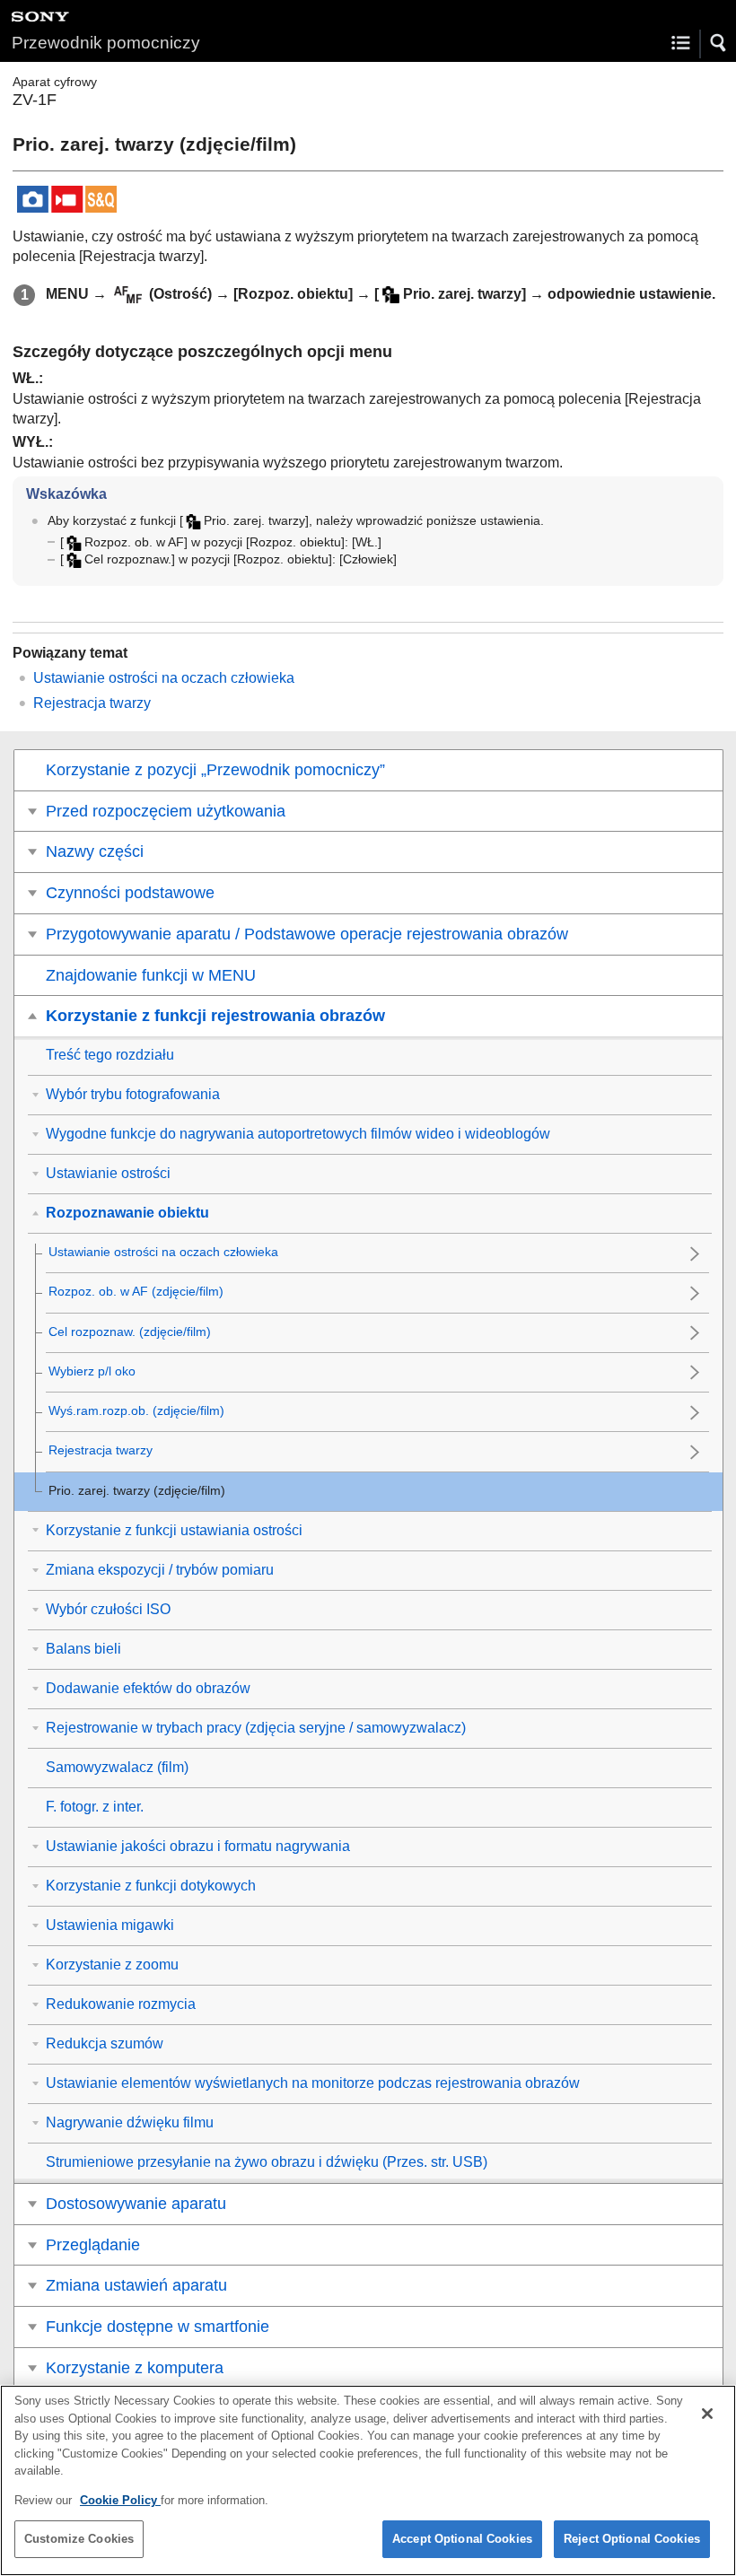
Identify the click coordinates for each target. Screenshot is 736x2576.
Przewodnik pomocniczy (106, 43)
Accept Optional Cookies (462, 2539)
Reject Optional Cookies (632, 2539)
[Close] (707, 2414)
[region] (368, 2480)
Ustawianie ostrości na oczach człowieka (164, 678)
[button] (719, 43)
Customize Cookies (79, 2539)
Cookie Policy (120, 2500)
